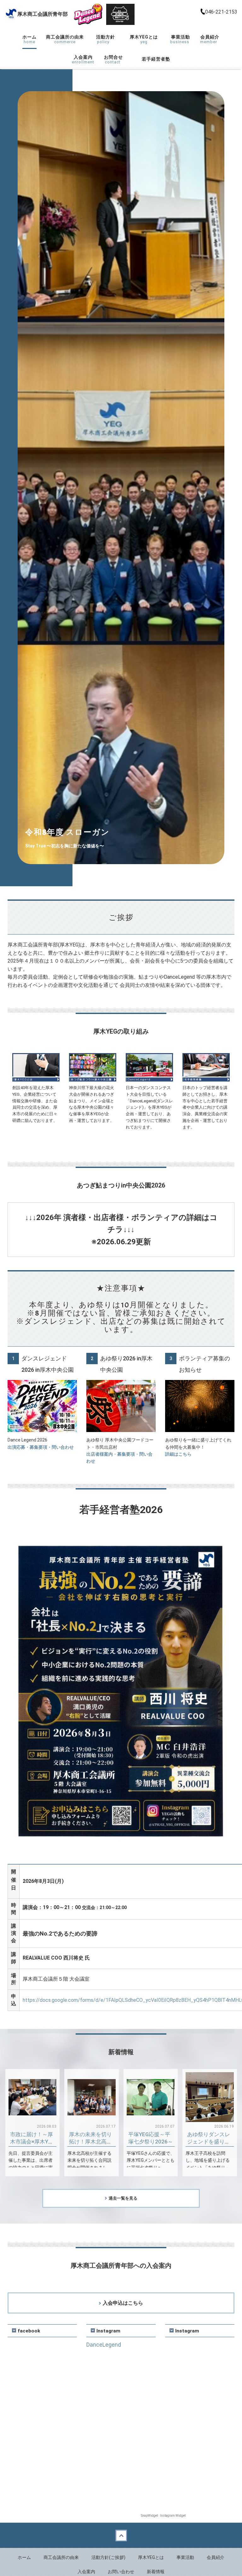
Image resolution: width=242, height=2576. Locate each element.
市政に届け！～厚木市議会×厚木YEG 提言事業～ (32, 2142)
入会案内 (83, 59)
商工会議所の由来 (65, 39)
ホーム (29, 39)
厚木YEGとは (145, 39)
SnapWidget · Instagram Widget (163, 2516)
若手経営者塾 (156, 59)
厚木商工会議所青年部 (46, 14)
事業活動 (180, 39)
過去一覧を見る (123, 2198)
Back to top (121, 2535)
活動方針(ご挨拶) (108, 2557)
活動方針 (105, 39)
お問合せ (113, 59)
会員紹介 (210, 39)
